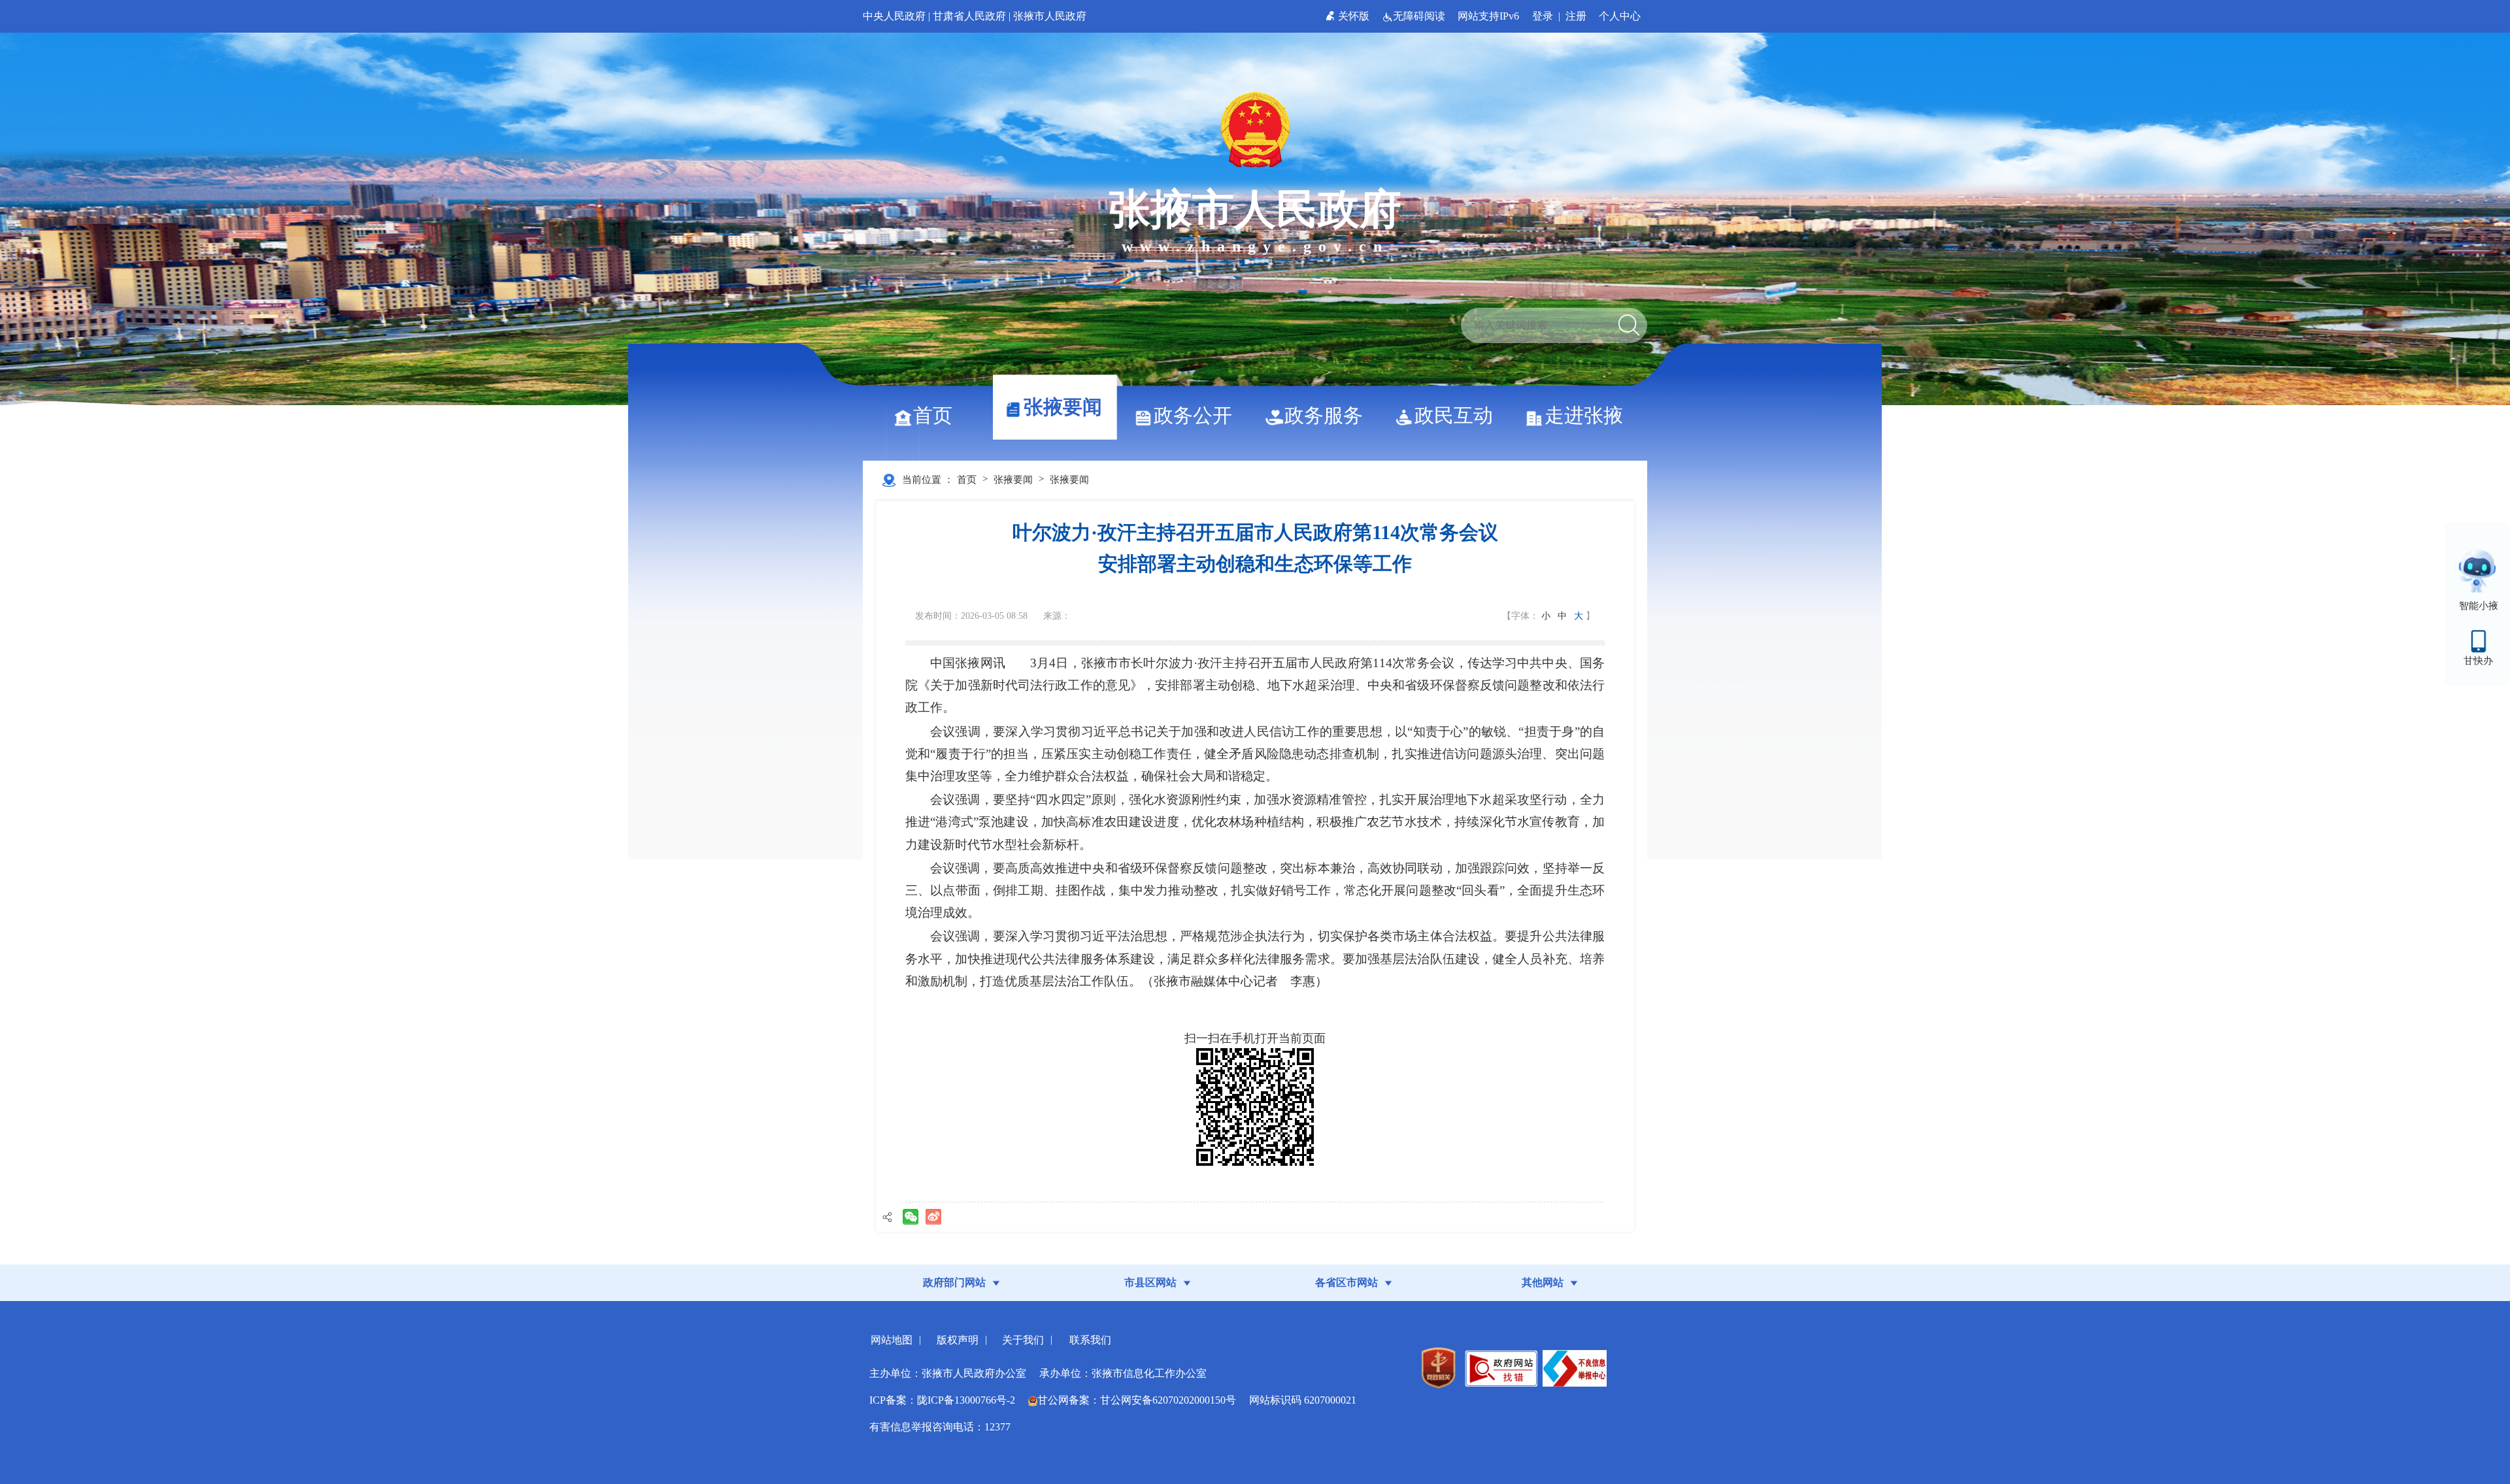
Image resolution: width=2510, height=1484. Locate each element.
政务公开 (1193, 415)
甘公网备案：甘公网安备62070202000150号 (1137, 1400)
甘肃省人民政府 (969, 16)
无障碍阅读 (1420, 16)
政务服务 (1324, 415)
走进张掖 (1584, 415)
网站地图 (892, 1340)
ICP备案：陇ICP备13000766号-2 (942, 1400)
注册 (1576, 16)
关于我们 (1023, 1340)
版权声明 (958, 1340)
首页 (933, 415)
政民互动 (1454, 415)
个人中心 (1620, 16)
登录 (1543, 16)
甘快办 (2478, 661)
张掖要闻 (1063, 407)
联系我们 (1090, 1340)
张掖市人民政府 (1050, 16)
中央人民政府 (894, 16)
